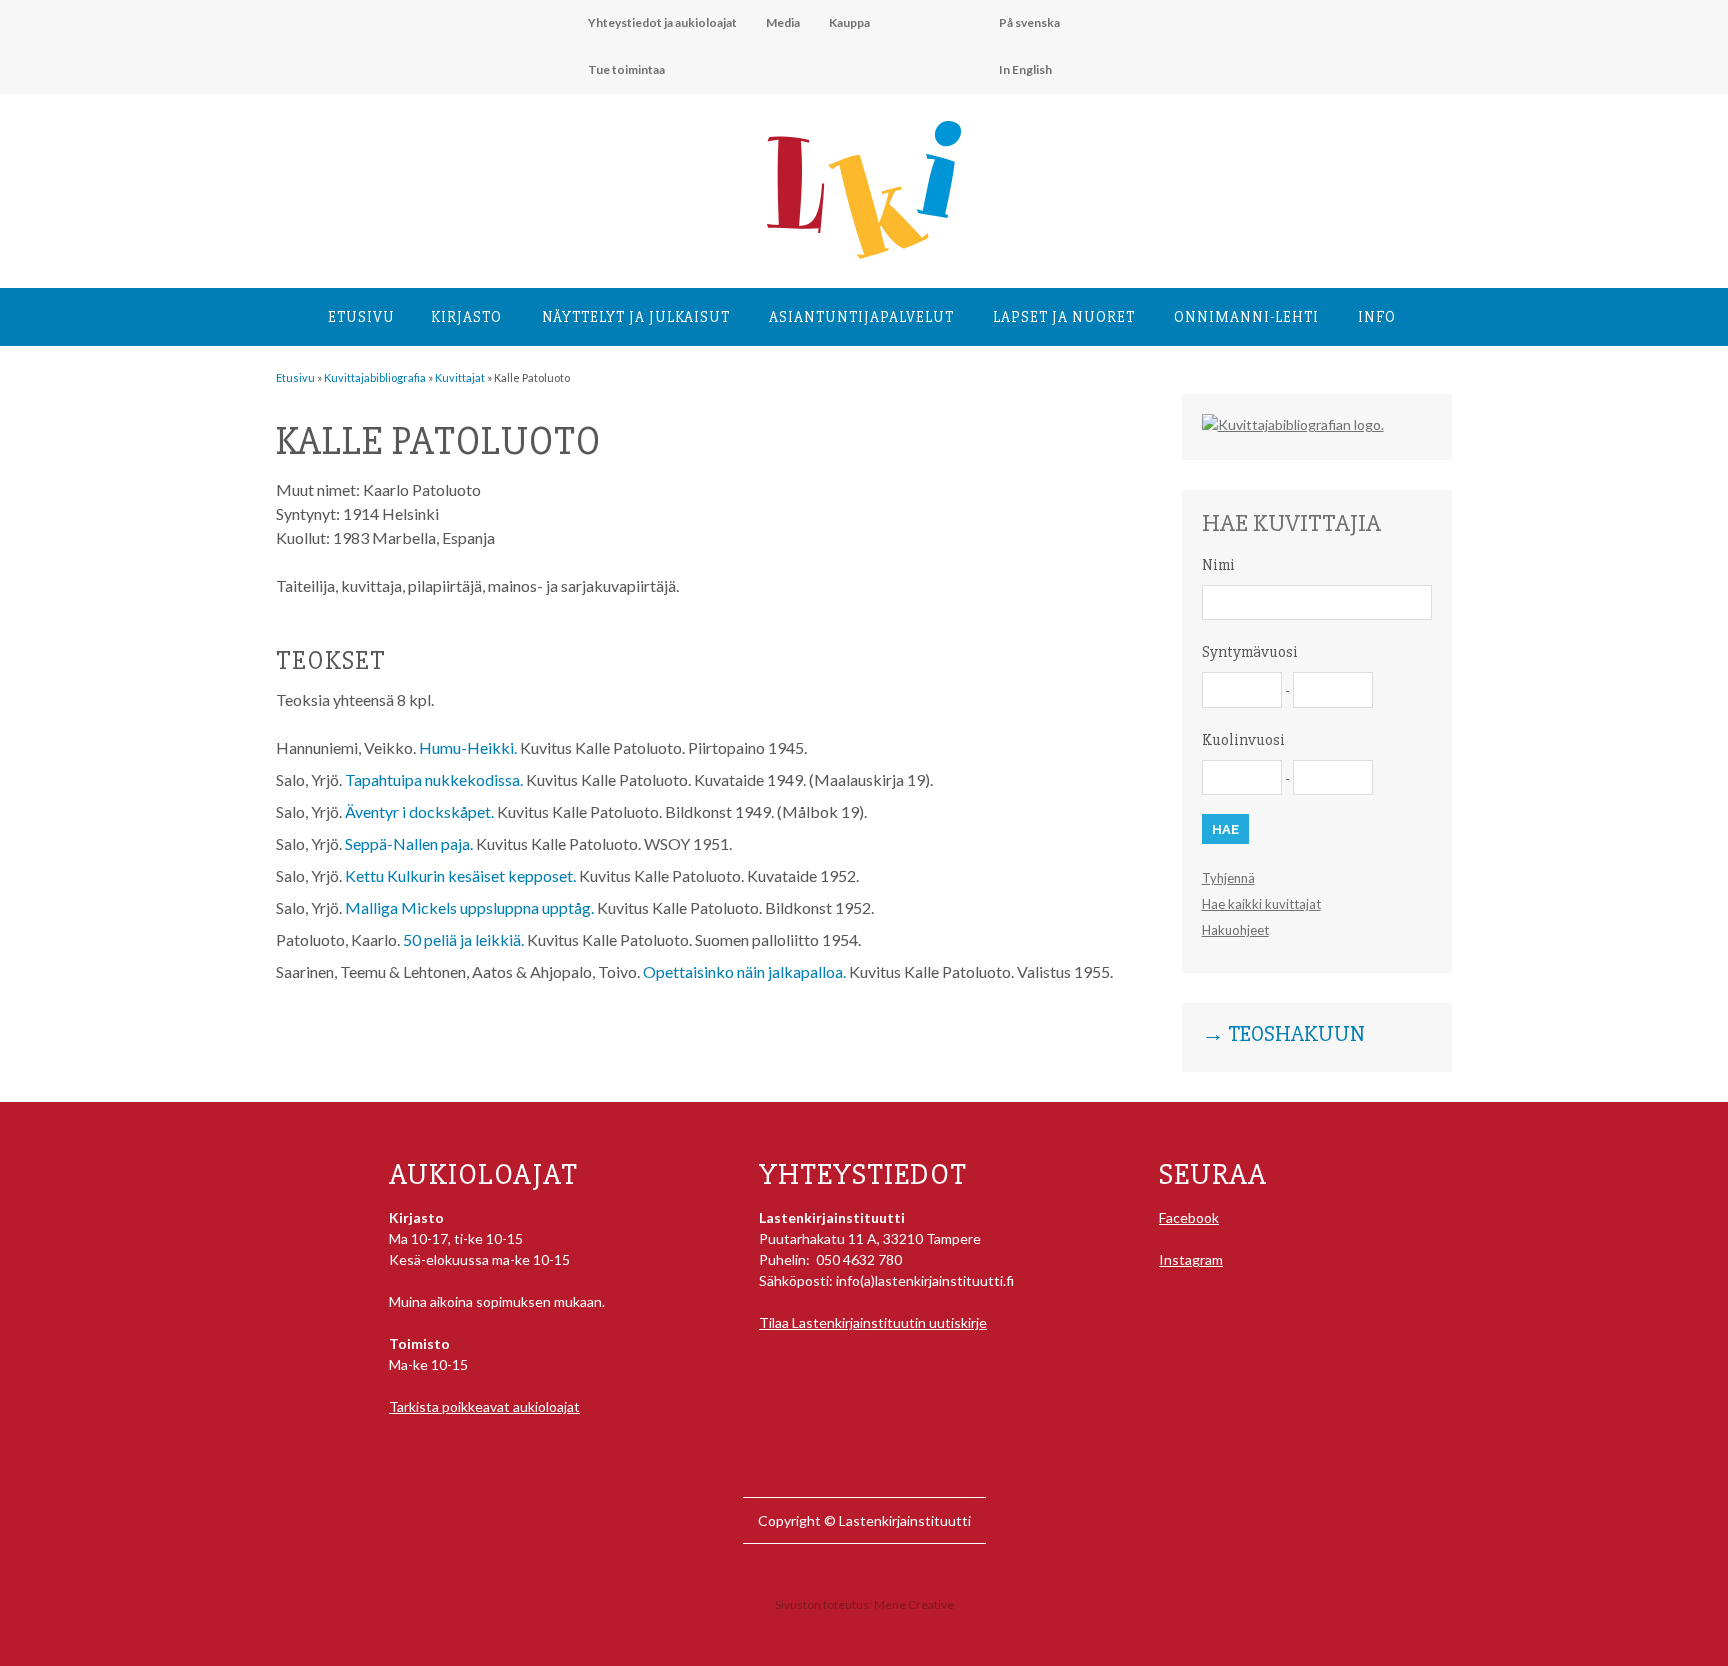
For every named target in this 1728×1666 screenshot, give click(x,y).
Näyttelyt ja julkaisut (636, 317)
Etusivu (361, 317)
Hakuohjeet (1235, 930)
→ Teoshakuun (1283, 1035)
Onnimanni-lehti (1246, 317)
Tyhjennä (1228, 878)
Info (1377, 317)
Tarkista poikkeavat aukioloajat (484, 1406)
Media (783, 22)
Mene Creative (914, 1604)
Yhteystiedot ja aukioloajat (662, 22)
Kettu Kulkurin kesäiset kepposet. (460, 875)
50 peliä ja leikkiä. (463, 939)
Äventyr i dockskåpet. (419, 811)
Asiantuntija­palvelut (861, 317)
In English (1025, 69)
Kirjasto (466, 317)
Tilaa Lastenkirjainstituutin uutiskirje (873, 1322)
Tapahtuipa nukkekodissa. (434, 779)
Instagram (1191, 1259)
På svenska (1029, 22)
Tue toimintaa (626, 69)
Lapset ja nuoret (1064, 317)
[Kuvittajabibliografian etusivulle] (1293, 424)
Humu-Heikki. (468, 747)
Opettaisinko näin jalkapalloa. (744, 971)
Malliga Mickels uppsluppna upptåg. (469, 907)
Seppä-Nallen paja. (409, 843)
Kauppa (849, 22)
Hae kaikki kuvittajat (1261, 904)
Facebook (1189, 1217)
